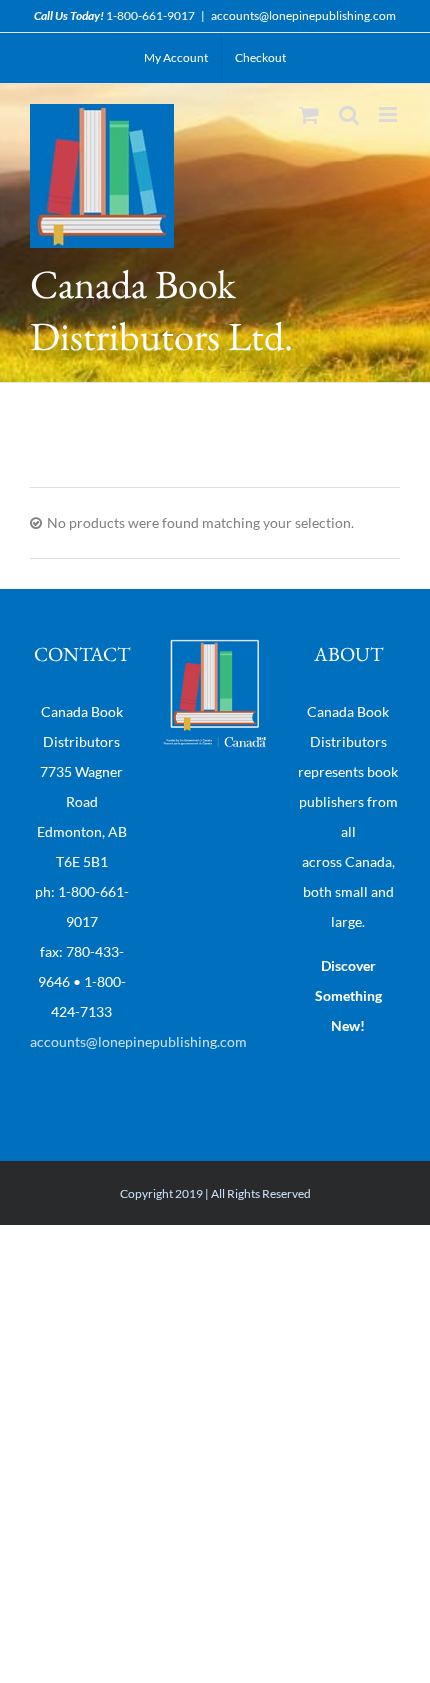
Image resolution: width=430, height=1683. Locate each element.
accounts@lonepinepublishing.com (303, 15)
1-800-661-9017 (150, 15)
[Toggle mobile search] (349, 114)
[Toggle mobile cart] (309, 114)
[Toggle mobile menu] (389, 114)
